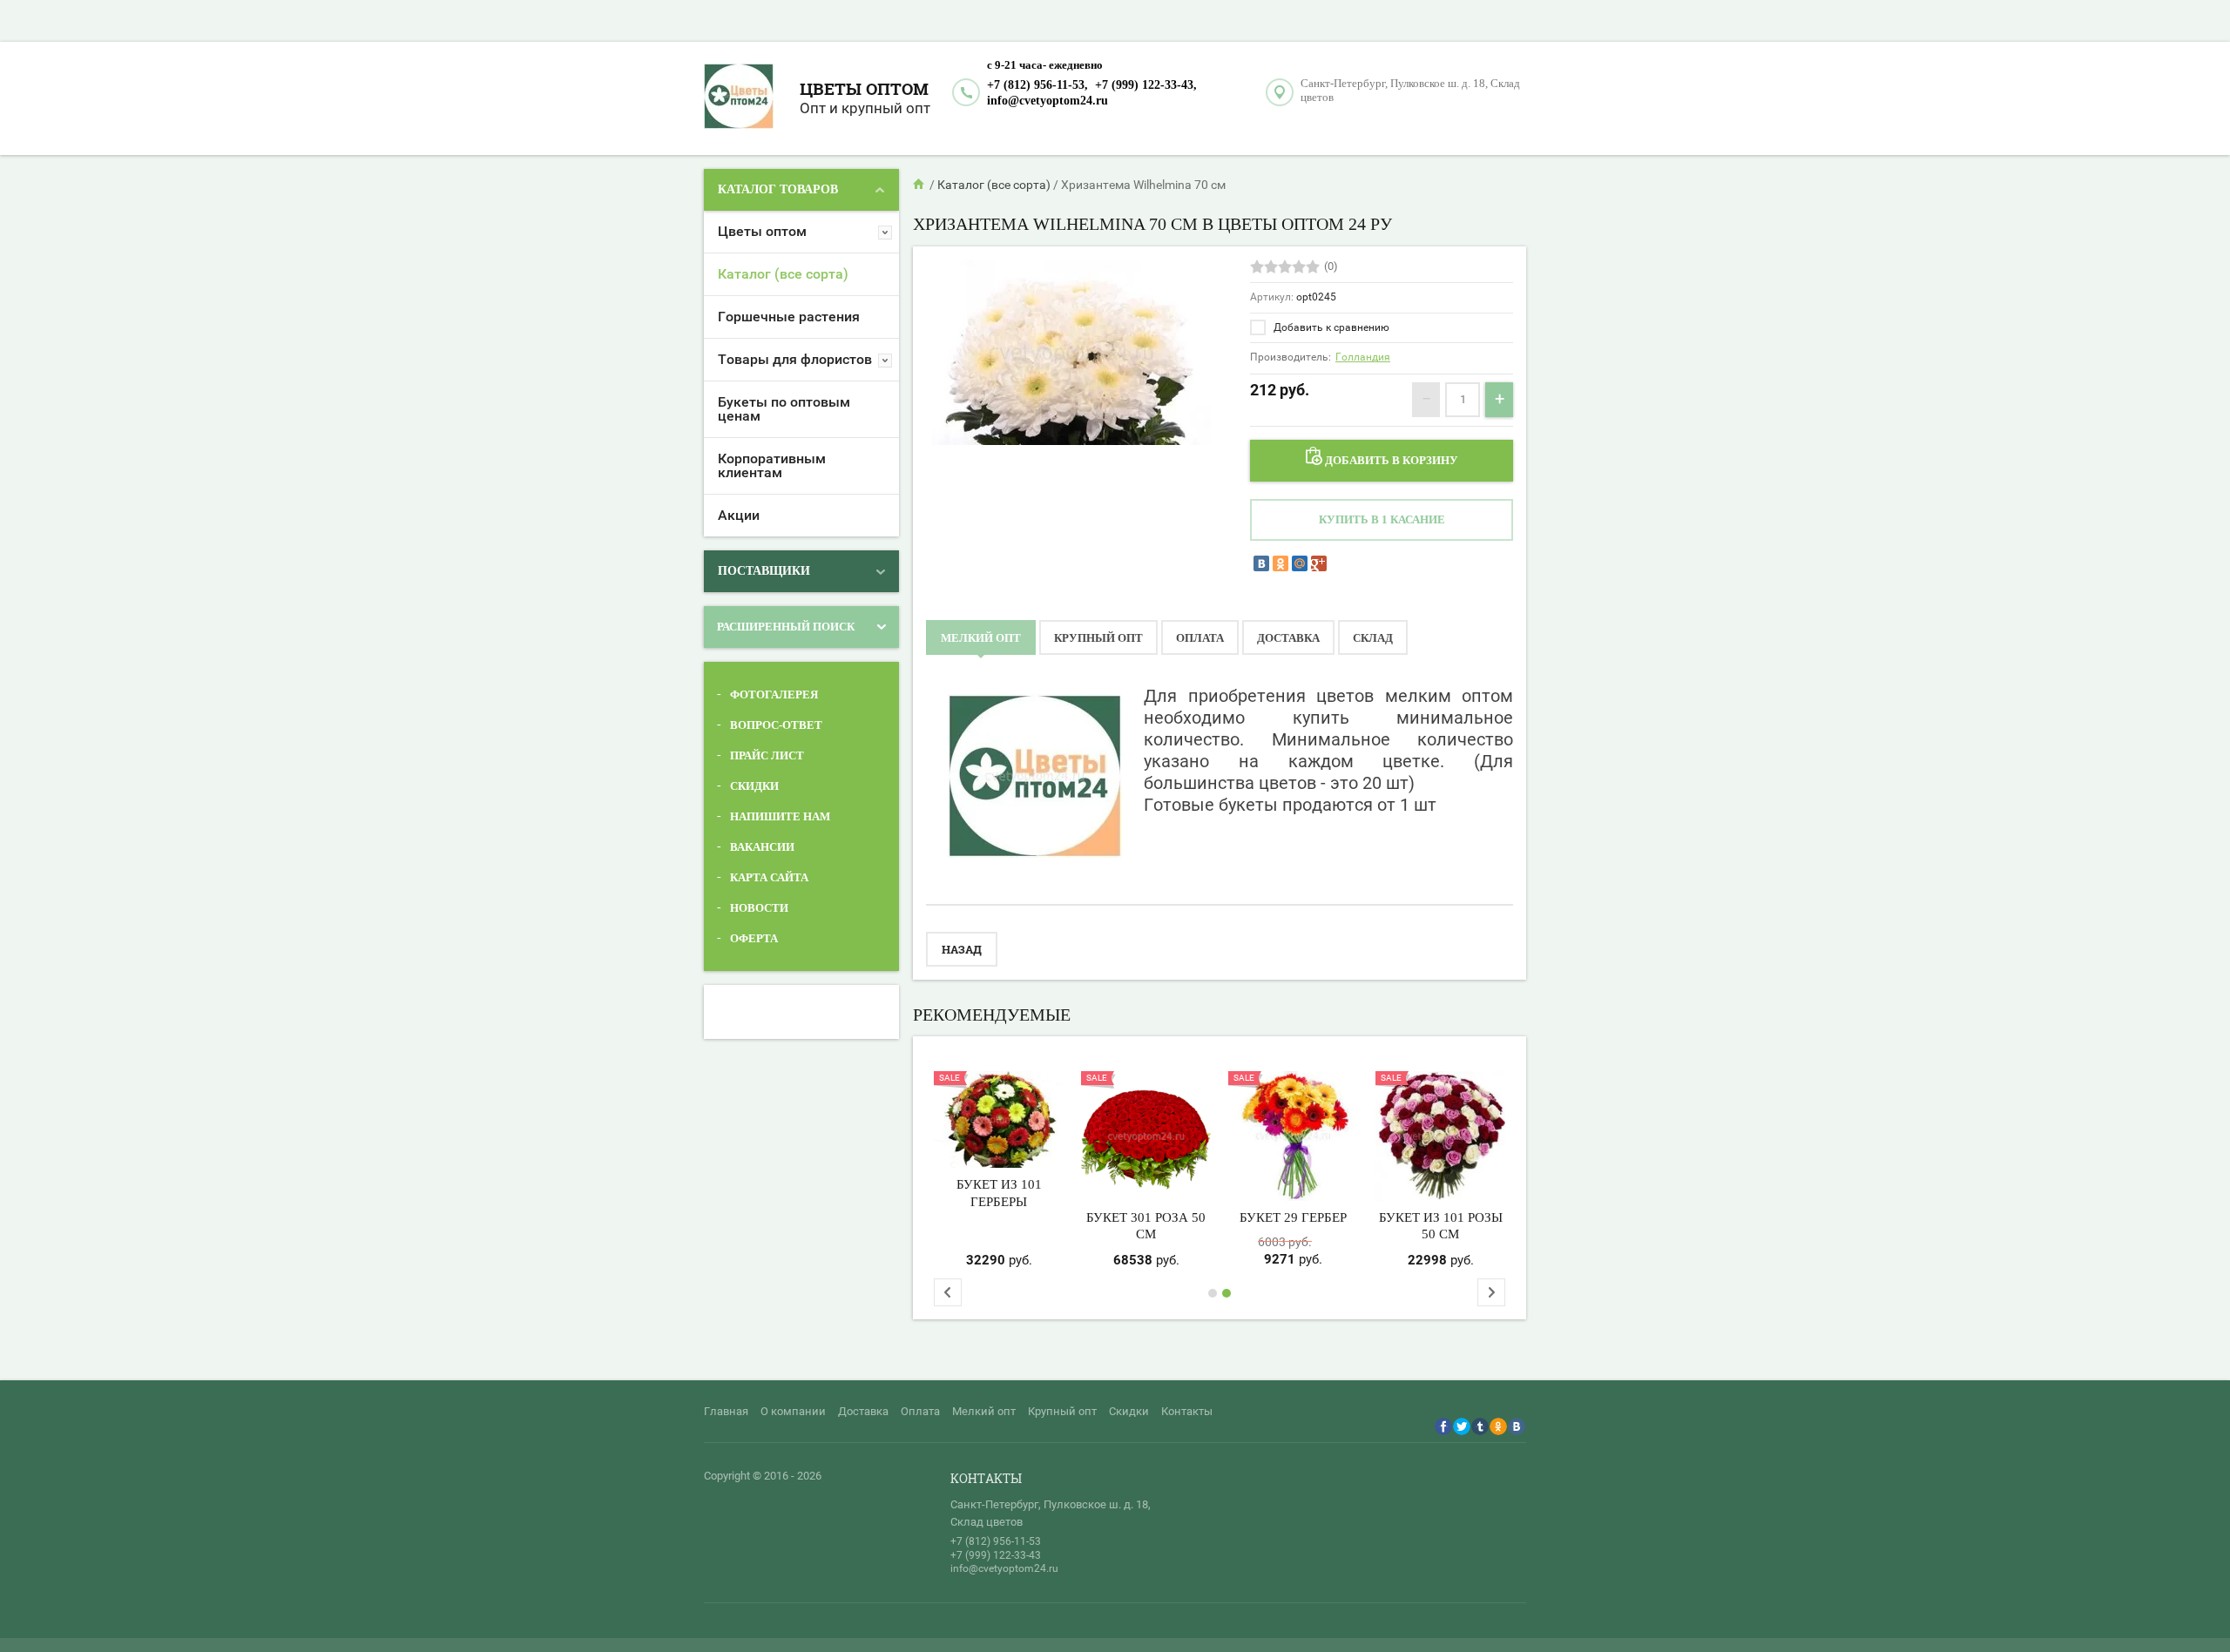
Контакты (1187, 1411)
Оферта (754, 938)
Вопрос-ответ (776, 725)
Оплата (920, 1411)
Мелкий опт (984, 1411)
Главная (726, 1411)
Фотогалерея (774, 695)
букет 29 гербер (1293, 1217)
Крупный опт (1062, 1411)
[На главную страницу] (747, 98)
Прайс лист (767, 755)
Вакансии (762, 847)
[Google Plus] (1319, 563)
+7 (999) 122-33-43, (1146, 85)
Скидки (754, 786)
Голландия (1363, 357)
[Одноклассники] (1281, 563)
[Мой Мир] (1300, 563)
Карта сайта (769, 877)
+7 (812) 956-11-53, (1037, 85)
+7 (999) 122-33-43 (996, 1555)
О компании (793, 1411)
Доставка (863, 1411)
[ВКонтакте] (1261, 563)
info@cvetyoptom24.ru (1047, 101)
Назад (962, 949)
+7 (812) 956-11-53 (996, 1541)
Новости (759, 908)
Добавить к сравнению (1330, 327)
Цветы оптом (864, 88)
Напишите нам (780, 816)
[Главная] (920, 185)
